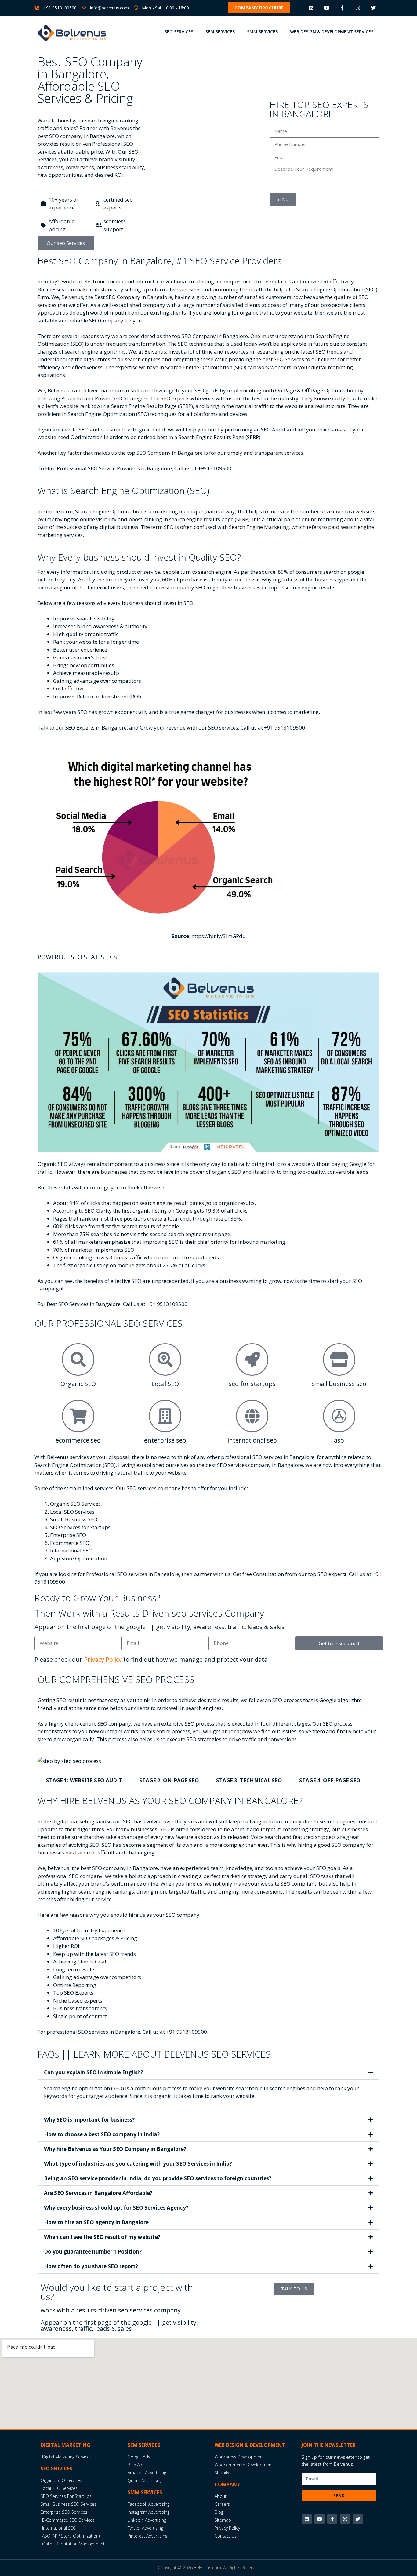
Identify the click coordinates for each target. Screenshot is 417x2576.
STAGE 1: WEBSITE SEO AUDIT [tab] (84, 1780)
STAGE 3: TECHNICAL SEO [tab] (249, 1780)
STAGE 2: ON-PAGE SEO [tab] (169, 1780)
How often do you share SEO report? (91, 2266)
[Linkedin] (311, 8)
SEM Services (220, 32)
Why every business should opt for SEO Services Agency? (116, 2208)
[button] (259, 8)
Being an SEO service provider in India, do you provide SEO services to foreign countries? (158, 2178)
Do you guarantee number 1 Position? (93, 2252)
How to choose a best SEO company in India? (102, 2134)
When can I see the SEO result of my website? (102, 2237)
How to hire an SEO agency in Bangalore (96, 2222)
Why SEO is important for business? (89, 2120)
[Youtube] (326, 8)
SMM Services (262, 32)
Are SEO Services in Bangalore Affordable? (98, 2193)
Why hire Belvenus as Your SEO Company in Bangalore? (115, 2149)
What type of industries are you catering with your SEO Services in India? (138, 2164)
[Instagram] (358, 8)
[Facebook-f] (342, 8)
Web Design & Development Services (332, 32)
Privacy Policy (103, 1659)
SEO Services (179, 32)
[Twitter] (373, 8)
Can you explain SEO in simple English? (94, 2072)
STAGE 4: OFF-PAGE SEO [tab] (330, 1780)
